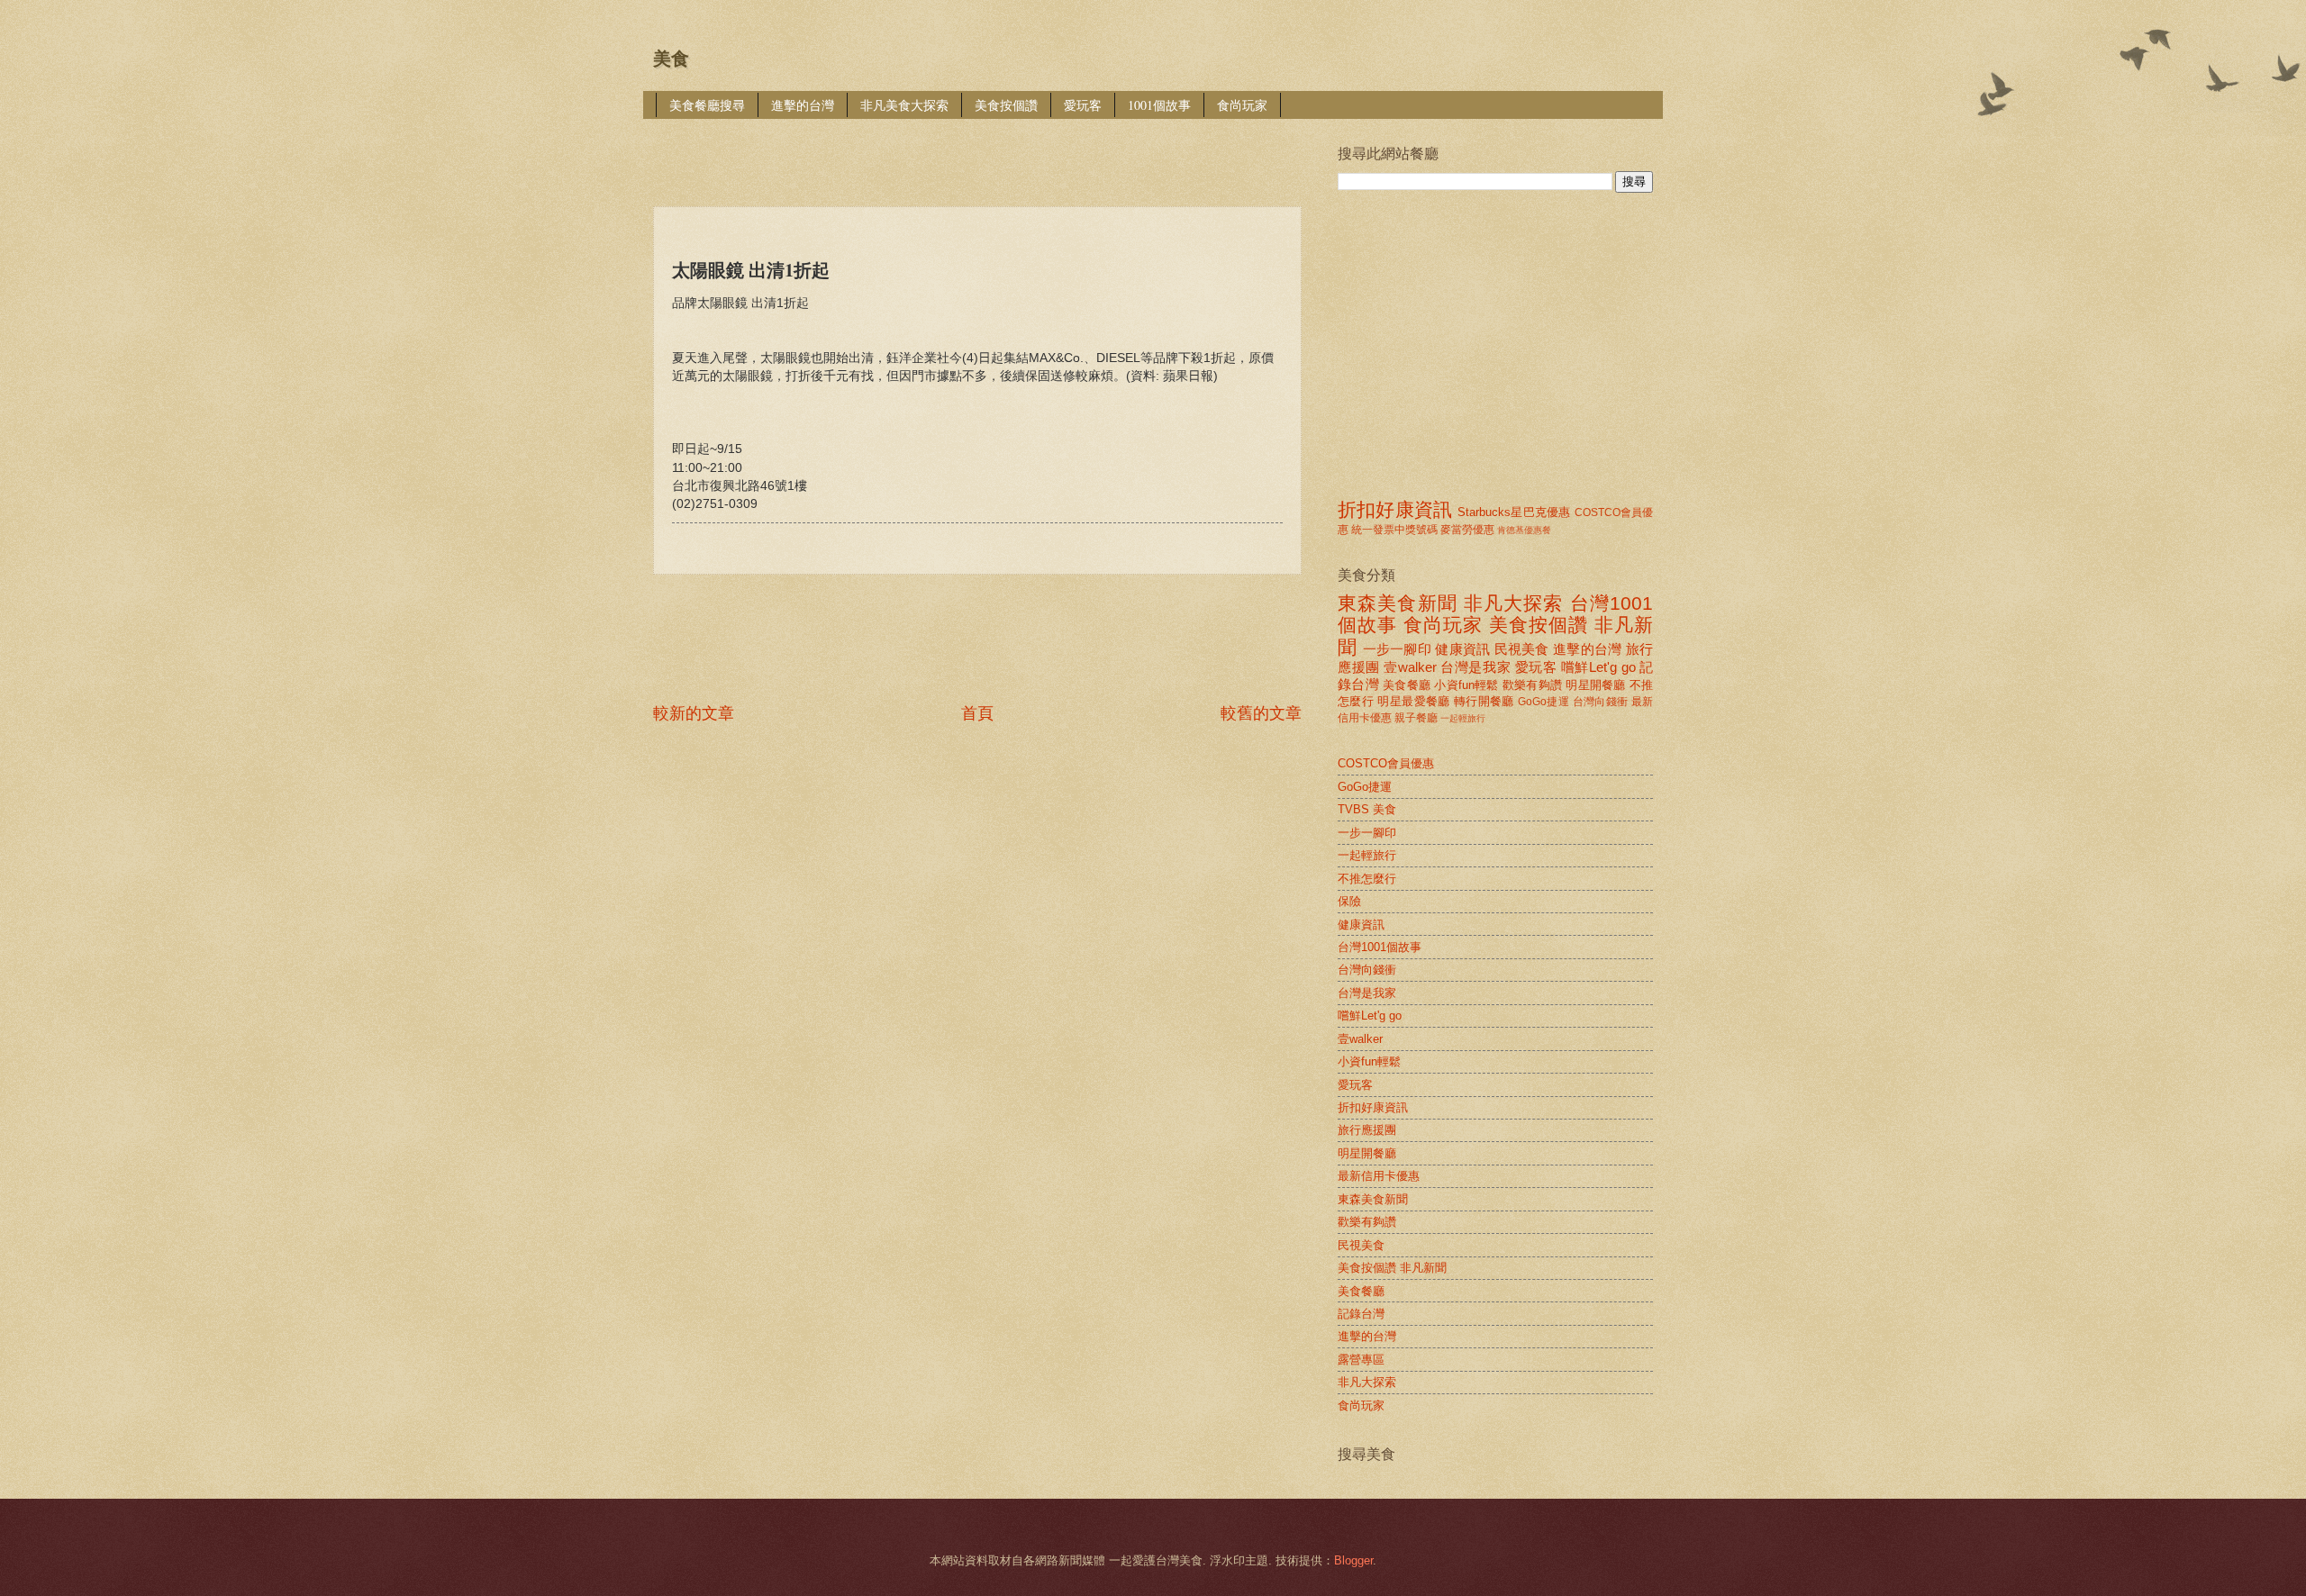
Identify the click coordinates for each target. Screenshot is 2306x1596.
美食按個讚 (1006, 105)
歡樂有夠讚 (1532, 685)
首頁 (977, 713)
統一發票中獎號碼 (1394, 530)
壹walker (1410, 667)
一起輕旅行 (1463, 718)
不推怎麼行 (1367, 879)
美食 (671, 59)
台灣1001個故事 (1380, 947)
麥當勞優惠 (1467, 530)
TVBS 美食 (1367, 809)
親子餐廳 (1416, 718)
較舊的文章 (1261, 713)
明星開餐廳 (1595, 685)
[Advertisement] (981, 150)
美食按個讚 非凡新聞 (1392, 1268)
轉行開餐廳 (1484, 701)
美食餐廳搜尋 (707, 105)
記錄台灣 (1361, 1314)
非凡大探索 (1514, 603)
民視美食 (1522, 649)
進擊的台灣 (803, 105)
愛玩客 (1083, 105)
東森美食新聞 (1398, 603)
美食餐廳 (1407, 685)
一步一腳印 (1397, 649)
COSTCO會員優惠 (1386, 763)
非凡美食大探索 (904, 105)
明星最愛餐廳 (1413, 701)
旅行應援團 (1367, 1130)
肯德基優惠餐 (1524, 530)
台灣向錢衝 (1601, 702)
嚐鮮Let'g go (1598, 667)
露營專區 (1361, 1360)
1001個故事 (1159, 105)
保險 (1349, 901)
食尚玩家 (1242, 105)
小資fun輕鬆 (1466, 685)
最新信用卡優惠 (1379, 1176)
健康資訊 (1462, 649)
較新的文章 (694, 713)
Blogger (1353, 1560)
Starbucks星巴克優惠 (1514, 512)
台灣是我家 (1475, 667)
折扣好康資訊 (1395, 509)
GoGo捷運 (1543, 702)
